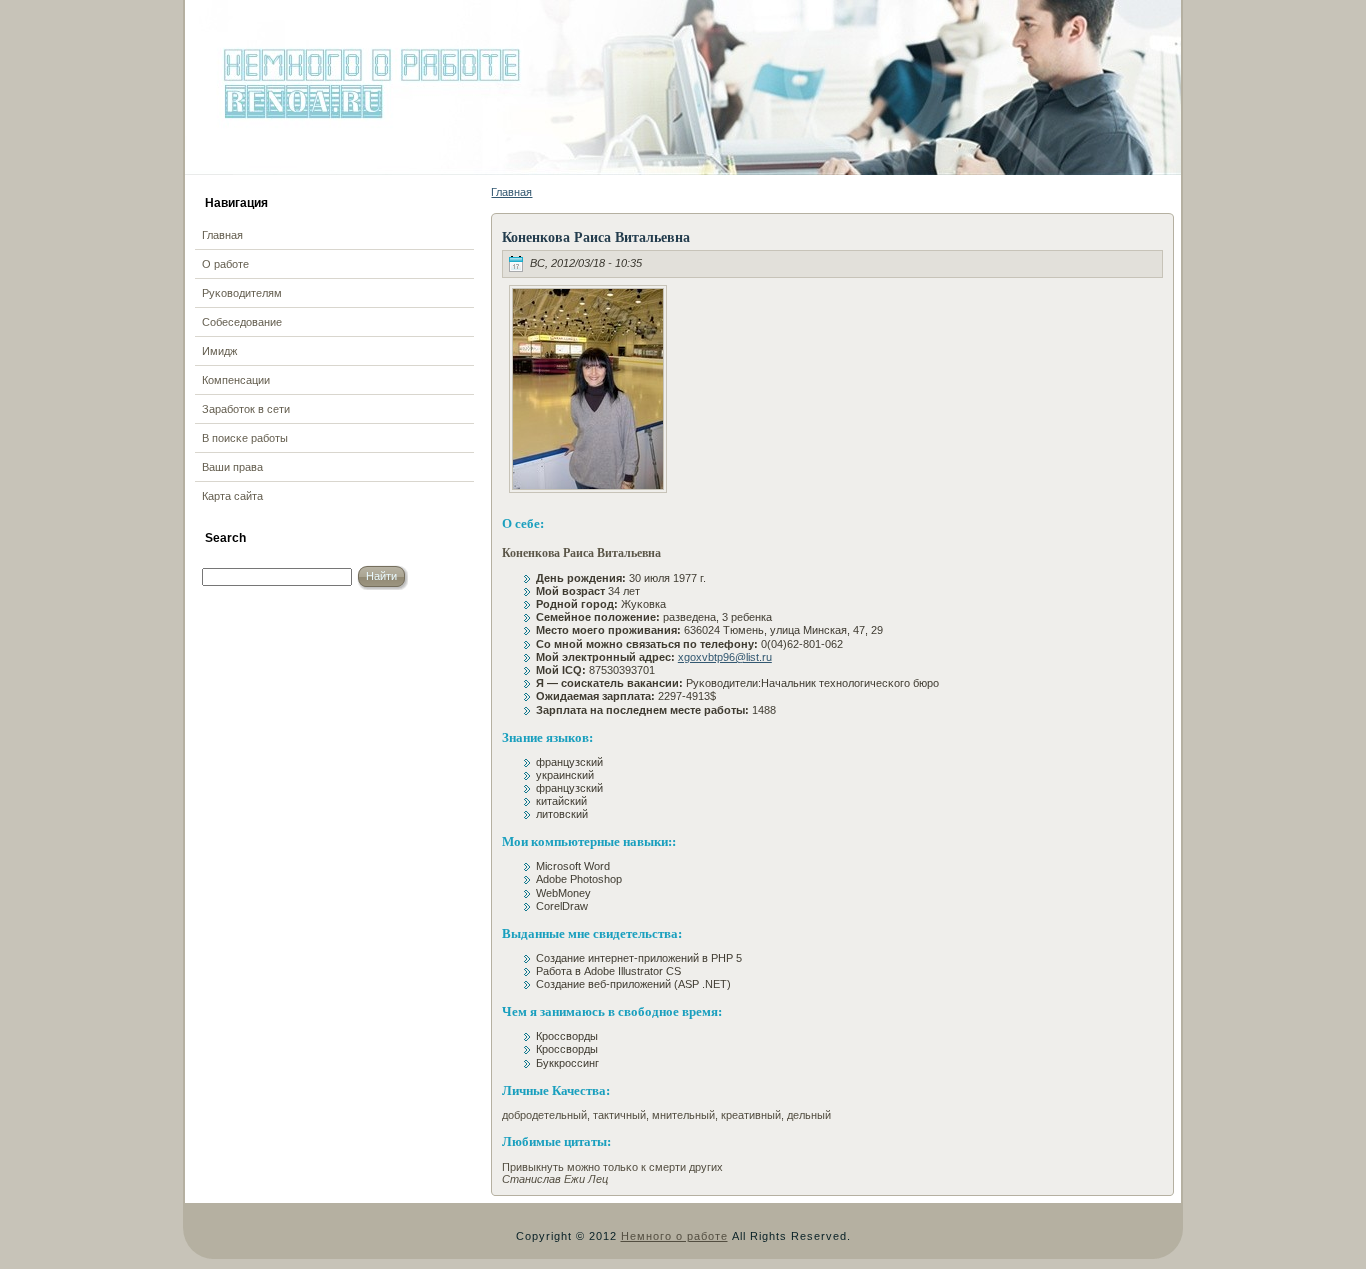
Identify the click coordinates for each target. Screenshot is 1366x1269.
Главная (511, 192)
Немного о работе (674, 1236)
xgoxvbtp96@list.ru (725, 657)
